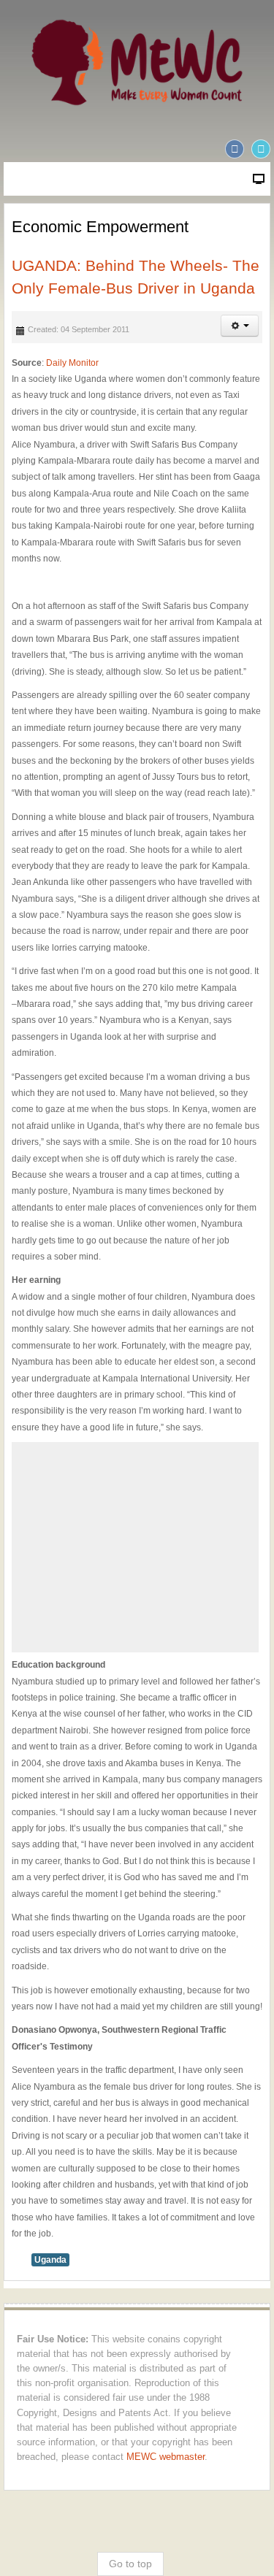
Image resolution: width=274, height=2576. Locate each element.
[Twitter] (261, 149)
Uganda (50, 2260)
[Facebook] (235, 149)
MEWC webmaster (165, 2457)
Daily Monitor (72, 363)
